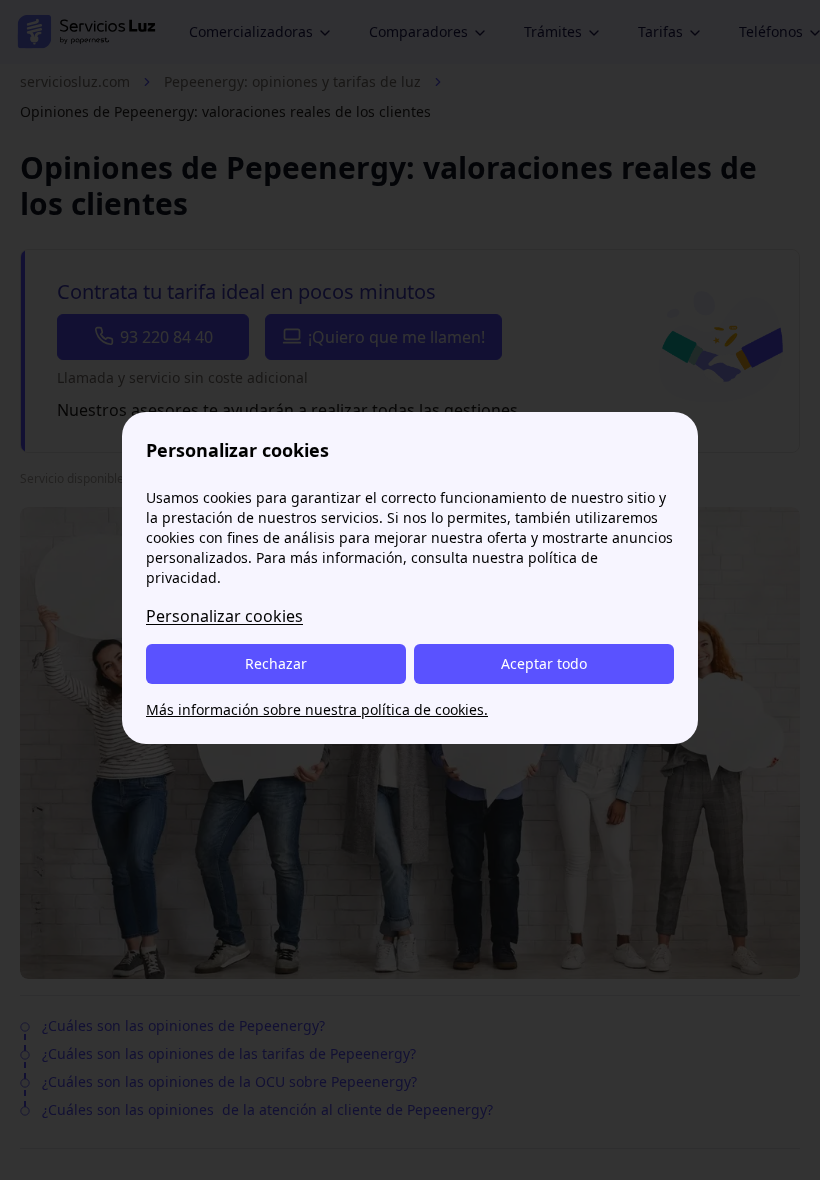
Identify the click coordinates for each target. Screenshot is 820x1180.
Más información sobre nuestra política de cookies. (317, 709)
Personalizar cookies (224, 616)
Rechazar (276, 663)
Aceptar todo (544, 663)
